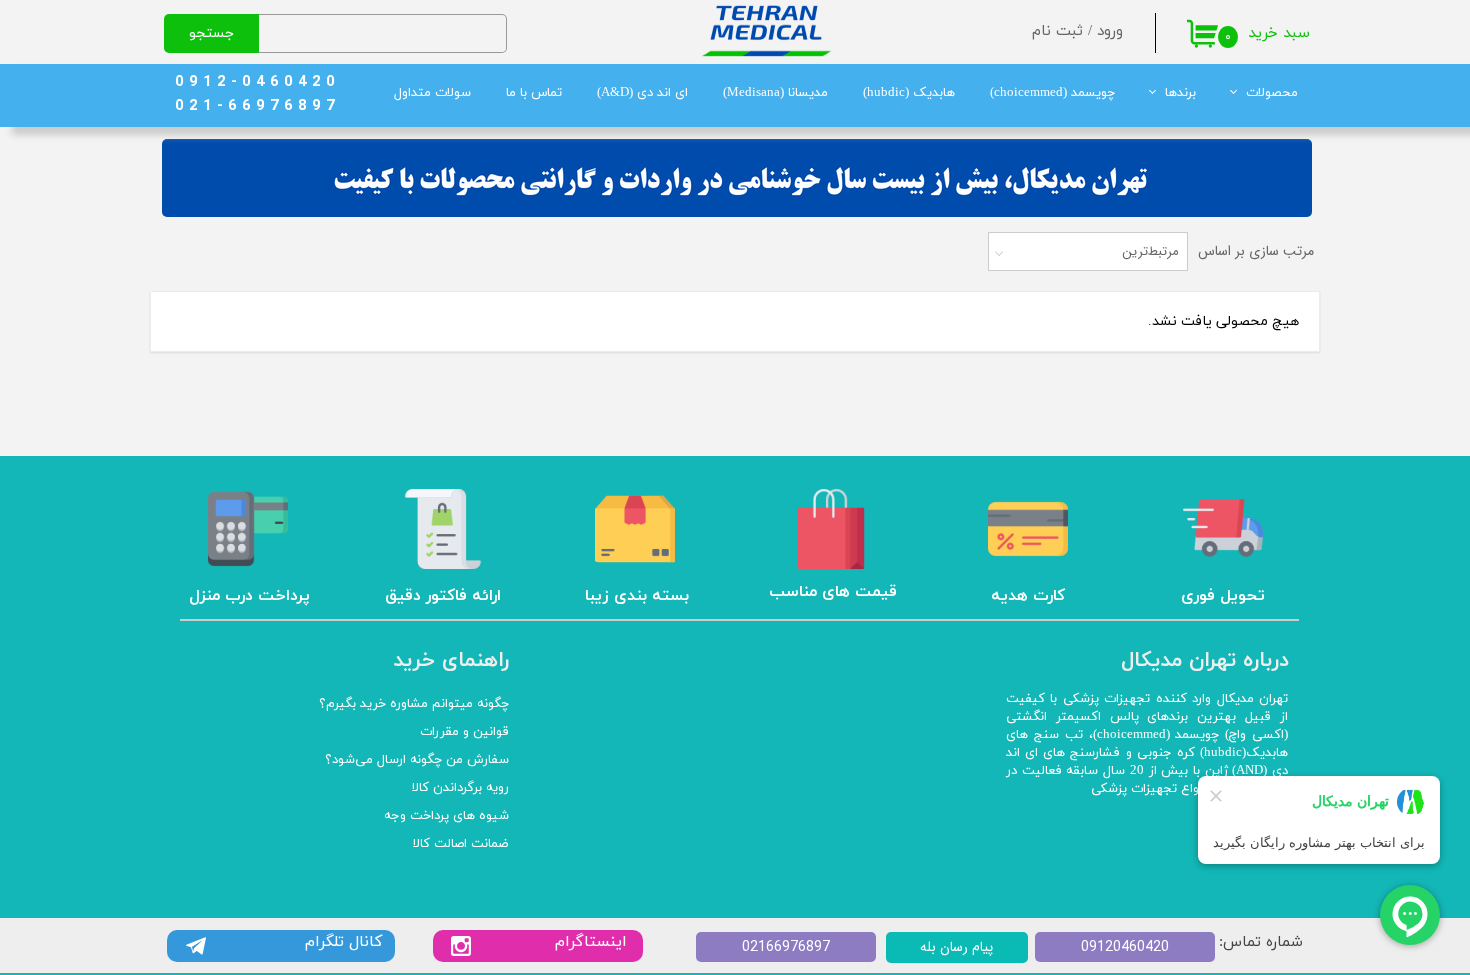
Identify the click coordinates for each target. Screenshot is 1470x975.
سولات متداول (432, 93)
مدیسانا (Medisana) (775, 93)
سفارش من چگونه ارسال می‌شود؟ (417, 760)
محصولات (1272, 93)
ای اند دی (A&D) (642, 93)
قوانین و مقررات (464, 732)
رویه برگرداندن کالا (460, 788)
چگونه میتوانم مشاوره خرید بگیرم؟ (414, 704)
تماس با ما (534, 93)
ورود (1110, 31)
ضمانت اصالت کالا (461, 844)
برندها (1180, 93)
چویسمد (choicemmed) (1052, 93)
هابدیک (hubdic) (909, 93)
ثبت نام (1057, 31)
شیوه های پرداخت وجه (446, 816)
